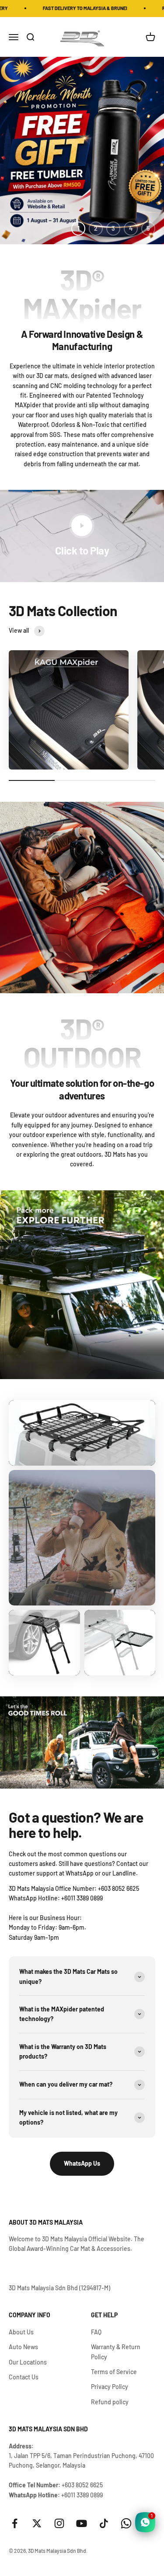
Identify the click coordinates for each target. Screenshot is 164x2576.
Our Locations (28, 2362)
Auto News (23, 2347)
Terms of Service (114, 2372)
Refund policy (110, 2402)
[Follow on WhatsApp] (126, 2523)
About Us (21, 2332)
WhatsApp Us (82, 2163)
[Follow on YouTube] (82, 2523)
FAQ (96, 2332)
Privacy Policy (110, 2387)
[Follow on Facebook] (15, 2523)
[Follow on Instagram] (59, 2523)
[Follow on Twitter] (37, 2523)
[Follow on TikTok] (104, 2523)
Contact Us (24, 2377)
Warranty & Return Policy (116, 2352)
